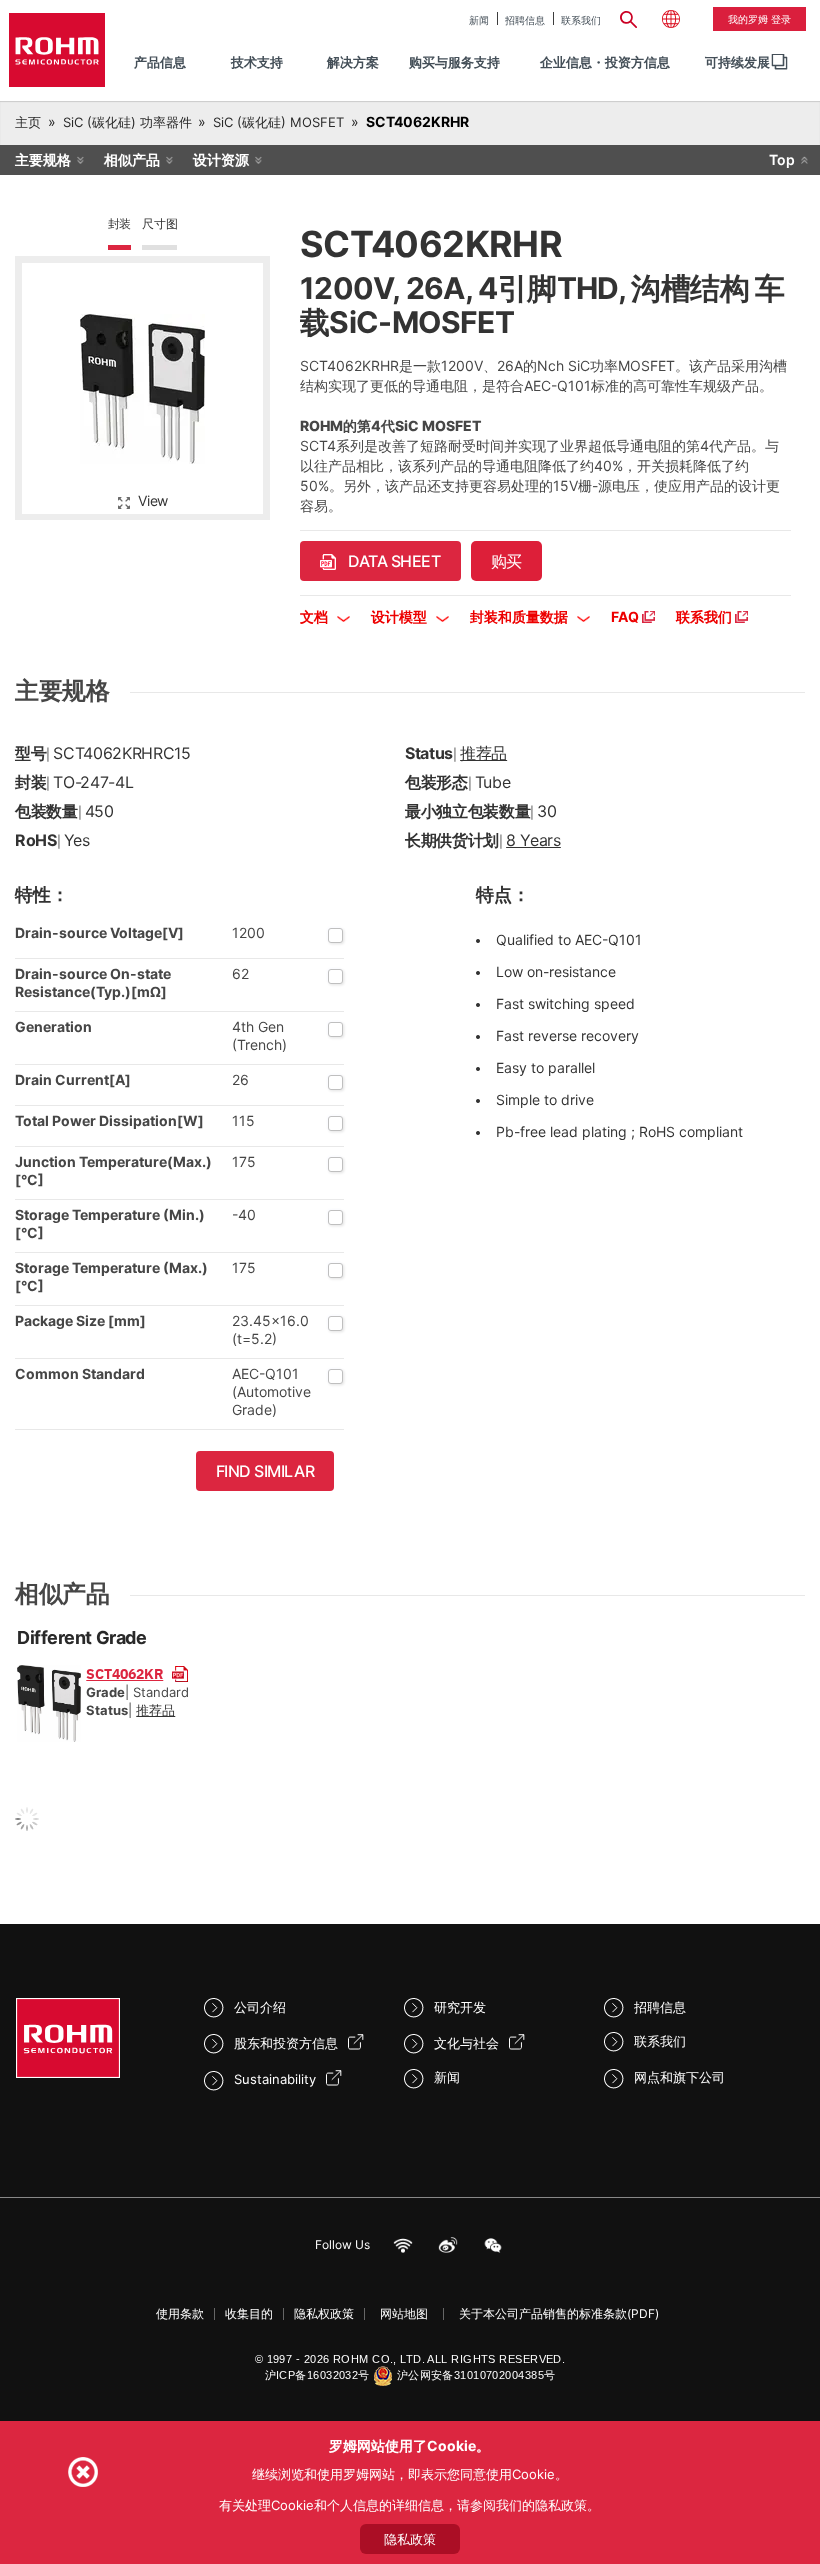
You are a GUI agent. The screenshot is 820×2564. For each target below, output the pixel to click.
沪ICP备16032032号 (317, 2375)
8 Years (533, 840)
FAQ (626, 616)
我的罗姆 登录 (759, 19)
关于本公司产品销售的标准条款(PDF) (559, 2313)
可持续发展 (737, 62)
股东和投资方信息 (286, 2043)
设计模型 (400, 616)
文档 (315, 616)
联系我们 (581, 19)
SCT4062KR (124, 1673)
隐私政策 (410, 2539)
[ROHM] (57, 50)
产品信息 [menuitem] (160, 62)
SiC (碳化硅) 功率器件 (127, 122)
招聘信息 (525, 19)
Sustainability (275, 2079)
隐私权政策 (324, 2313)
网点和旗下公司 (679, 2077)
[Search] (629, 17)
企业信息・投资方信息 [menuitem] (605, 62)
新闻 (479, 19)
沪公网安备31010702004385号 (476, 2375)
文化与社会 (466, 2043)
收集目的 (249, 2313)
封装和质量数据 (520, 616)
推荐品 (483, 753)
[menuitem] (737, 62)
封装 (120, 223)
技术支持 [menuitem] (257, 62)
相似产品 (132, 159)
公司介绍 (260, 2007)
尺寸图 (159, 223)
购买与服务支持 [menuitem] (454, 62)
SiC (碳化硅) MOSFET (278, 122)
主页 (28, 122)
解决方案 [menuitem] (353, 62)
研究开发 (460, 2007)
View (153, 500)
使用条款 (180, 2313)
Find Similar (265, 1471)
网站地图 (404, 2313)
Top (782, 159)
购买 (506, 561)
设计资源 (221, 159)
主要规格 (43, 159)
